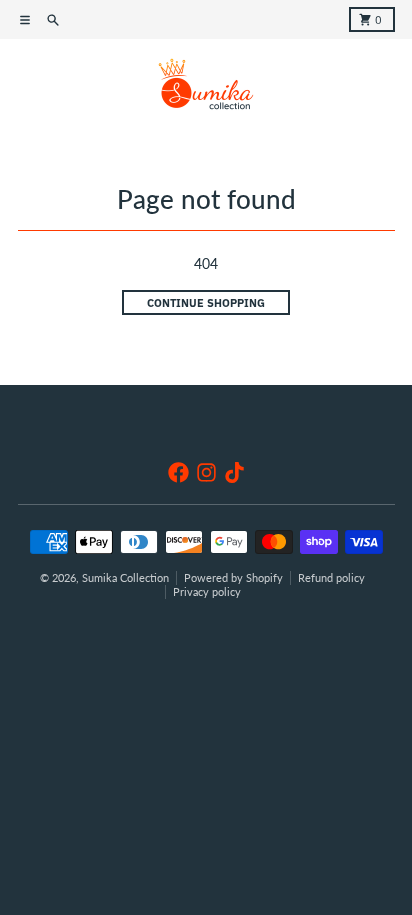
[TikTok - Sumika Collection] (234, 472)
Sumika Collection (125, 578)
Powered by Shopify (233, 578)
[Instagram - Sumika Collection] (206, 472)
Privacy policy (207, 592)
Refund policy (331, 578)
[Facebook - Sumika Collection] (178, 472)
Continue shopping (206, 303)
